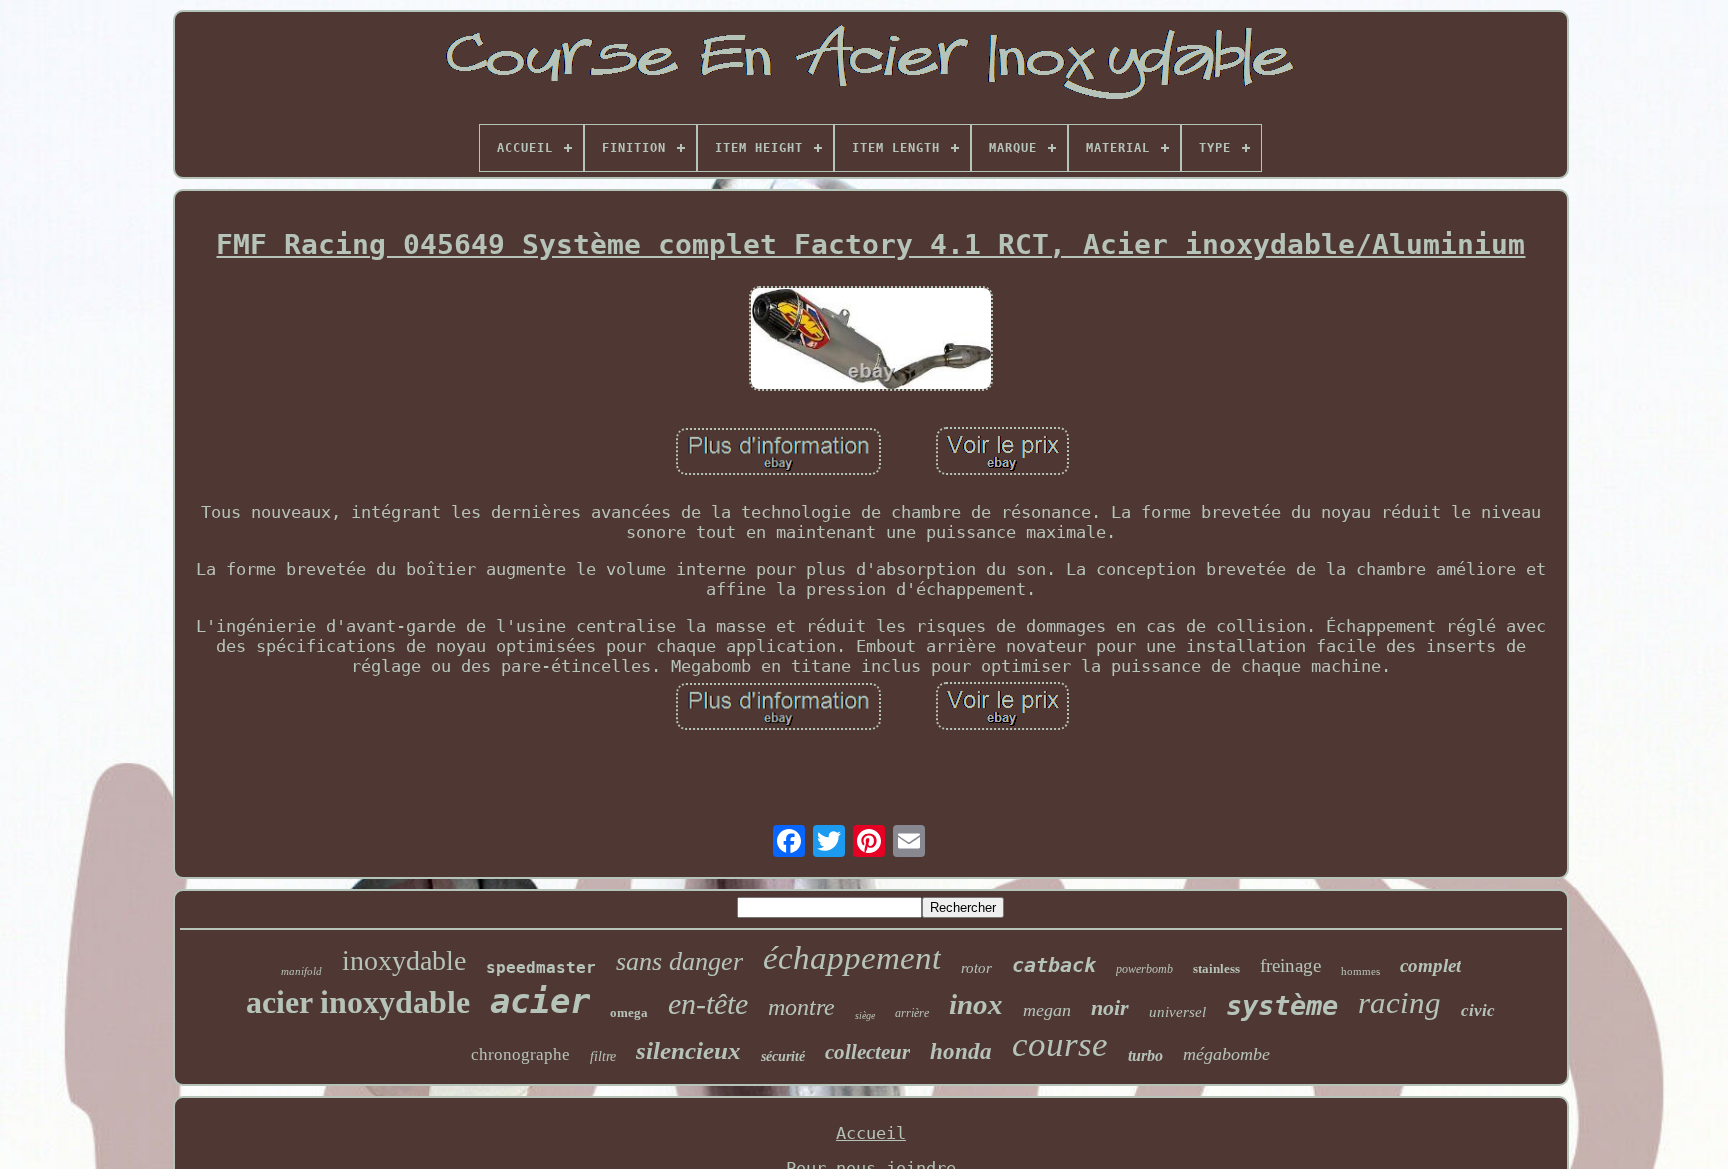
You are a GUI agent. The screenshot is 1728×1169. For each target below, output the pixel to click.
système (1282, 1005)
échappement (852, 958)
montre (801, 1007)
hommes (1360, 971)
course (1060, 1044)
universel (1177, 1012)
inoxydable (404, 960)
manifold (301, 971)
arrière (912, 1013)
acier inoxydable (358, 1002)
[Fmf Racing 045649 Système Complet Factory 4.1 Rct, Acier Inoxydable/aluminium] (871, 341)
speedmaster (541, 967)
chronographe (520, 1054)
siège (865, 1015)
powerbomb (1144, 969)
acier (540, 1001)
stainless (1216, 968)
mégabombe (1226, 1054)
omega (629, 1012)
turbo (1145, 1055)
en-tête (708, 1003)
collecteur (867, 1052)
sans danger (679, 961)
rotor (976, 968)
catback (1054, 965)
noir (1110, 1007)
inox (976, 1004)
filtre (603, 1056)
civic (1478, 1010)
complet (1430, 965)
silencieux (688, 1050)
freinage (1290, 965)
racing (1399, 1002)
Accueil (871, 1133)
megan (1047, 1010)
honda (961, 1051)
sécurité (783, 1056)
